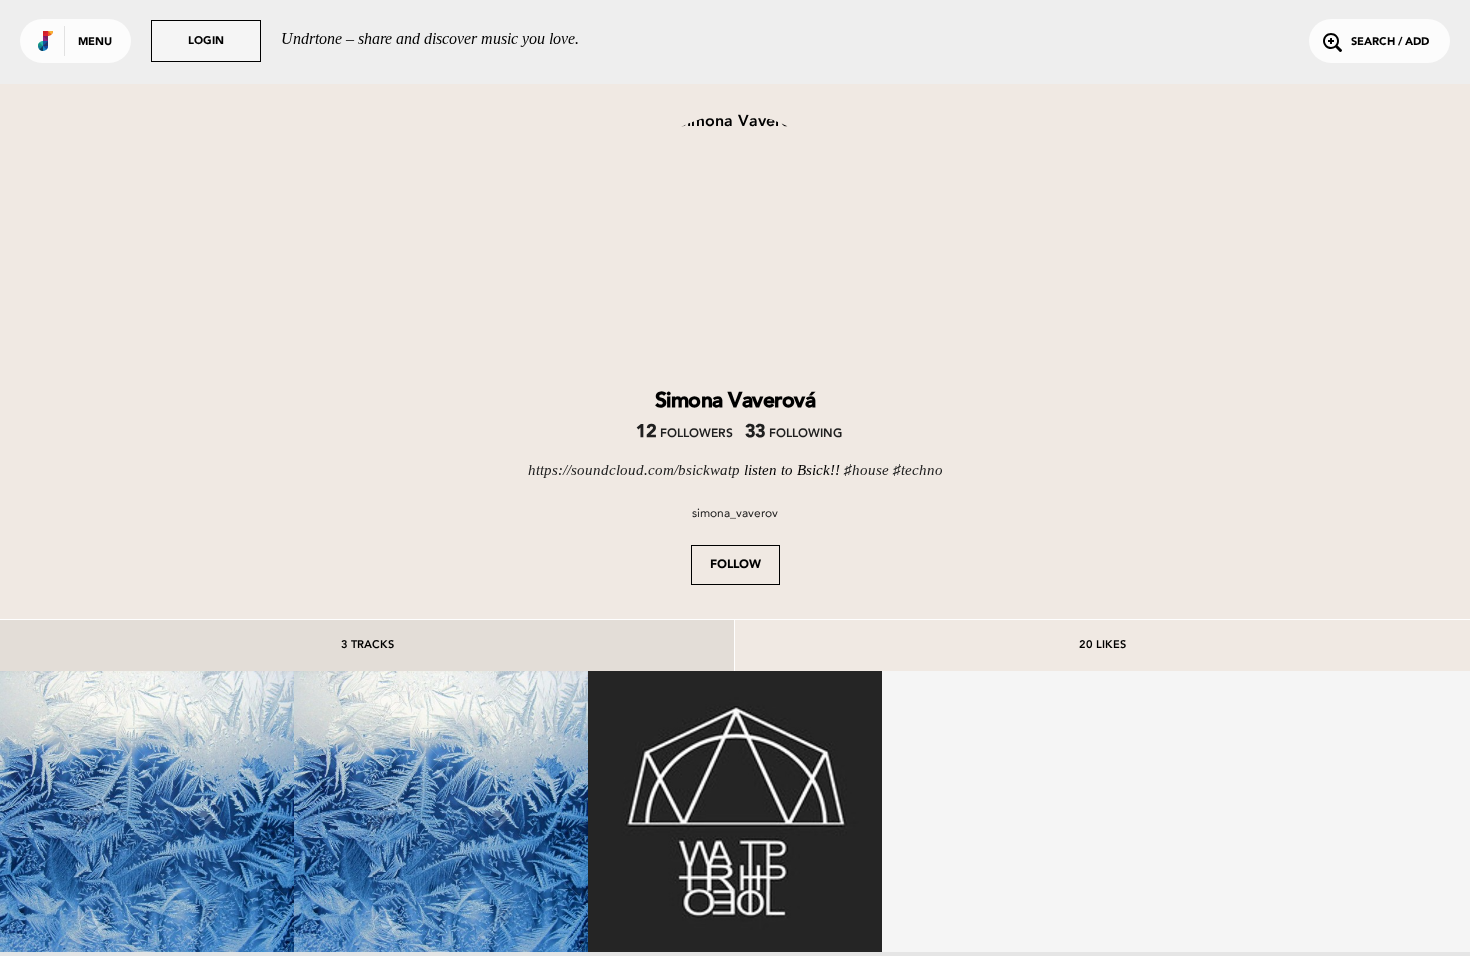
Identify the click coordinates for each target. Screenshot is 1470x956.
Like (85, 817)
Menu (95, 42)
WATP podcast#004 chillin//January (147, 900)
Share (208, 817)
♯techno (918, 470)
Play (146, 817)
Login (206, 41)
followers (684, 434)
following (793, 434)
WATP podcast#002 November (735, 909)
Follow (735, 565)
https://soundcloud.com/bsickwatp (634, 470)
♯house (866, 470)
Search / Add (1390, 42)
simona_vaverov (735, 513)
